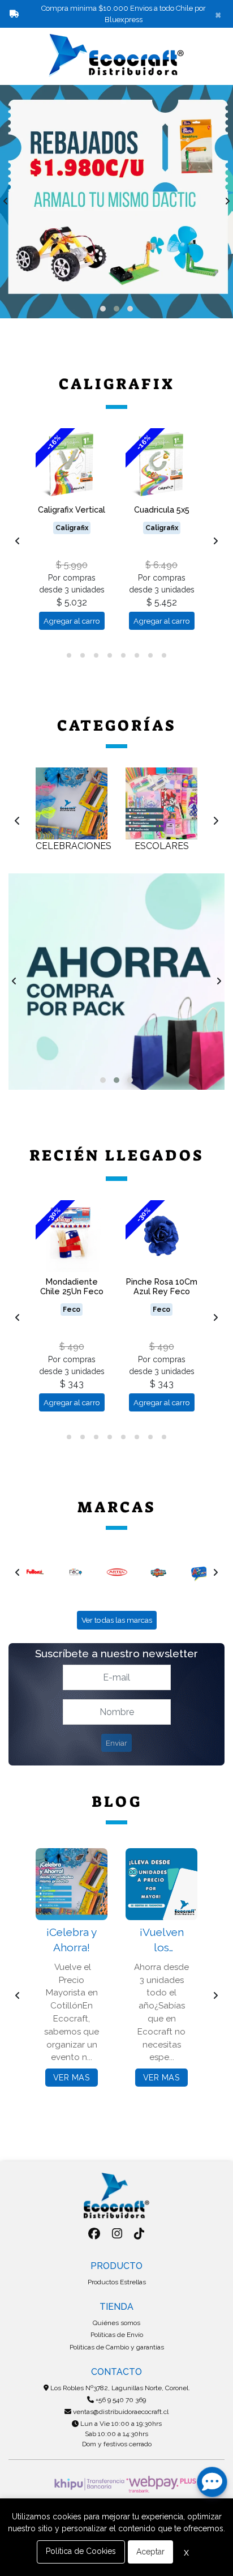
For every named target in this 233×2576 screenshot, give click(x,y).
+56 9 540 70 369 (120, 2400)
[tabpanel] (72, 534)
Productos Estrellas (117, 2282)
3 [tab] (96, 655)
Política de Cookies (81, 2551)
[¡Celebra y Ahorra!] (72, 1884)
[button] (103, 309)
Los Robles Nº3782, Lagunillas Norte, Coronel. (119, 2388)
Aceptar (150, 2552)
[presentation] (6, 202)
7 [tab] (150, 655)
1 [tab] (69, 655)
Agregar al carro (72, 621)
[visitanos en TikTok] (139, 2234)
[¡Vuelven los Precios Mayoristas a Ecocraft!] (161, 1884)
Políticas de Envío (117, 2335)
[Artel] (77, 1572)
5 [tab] (123, 655)
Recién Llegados (117, 1155)
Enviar (116, 1743)
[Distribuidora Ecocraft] (116, 56)
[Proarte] (118, 1572)
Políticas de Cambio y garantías (117, 2347)
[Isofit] (201, 1572)
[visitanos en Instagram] (117, 2234)
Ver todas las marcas (117, 1620)
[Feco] (36, 1572)
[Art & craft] (160, 1572)
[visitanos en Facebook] (94, 2234)
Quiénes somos (116, 2323)
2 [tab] (83, 655)
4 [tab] (110, 655)
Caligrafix (117, 384)
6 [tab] (137, 655)
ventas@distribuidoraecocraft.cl (120, 2412)
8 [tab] (164, 655)
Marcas (117, 1507)
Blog (117, 1802)
